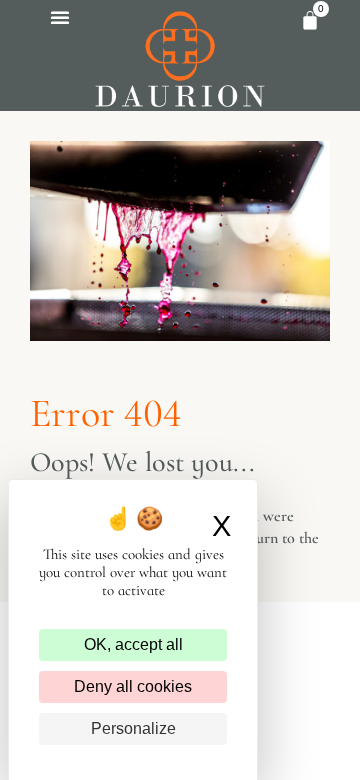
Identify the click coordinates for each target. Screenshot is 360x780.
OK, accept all (133, 644)
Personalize (133, 728)
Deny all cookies (133, 686)
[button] (60, 17)
